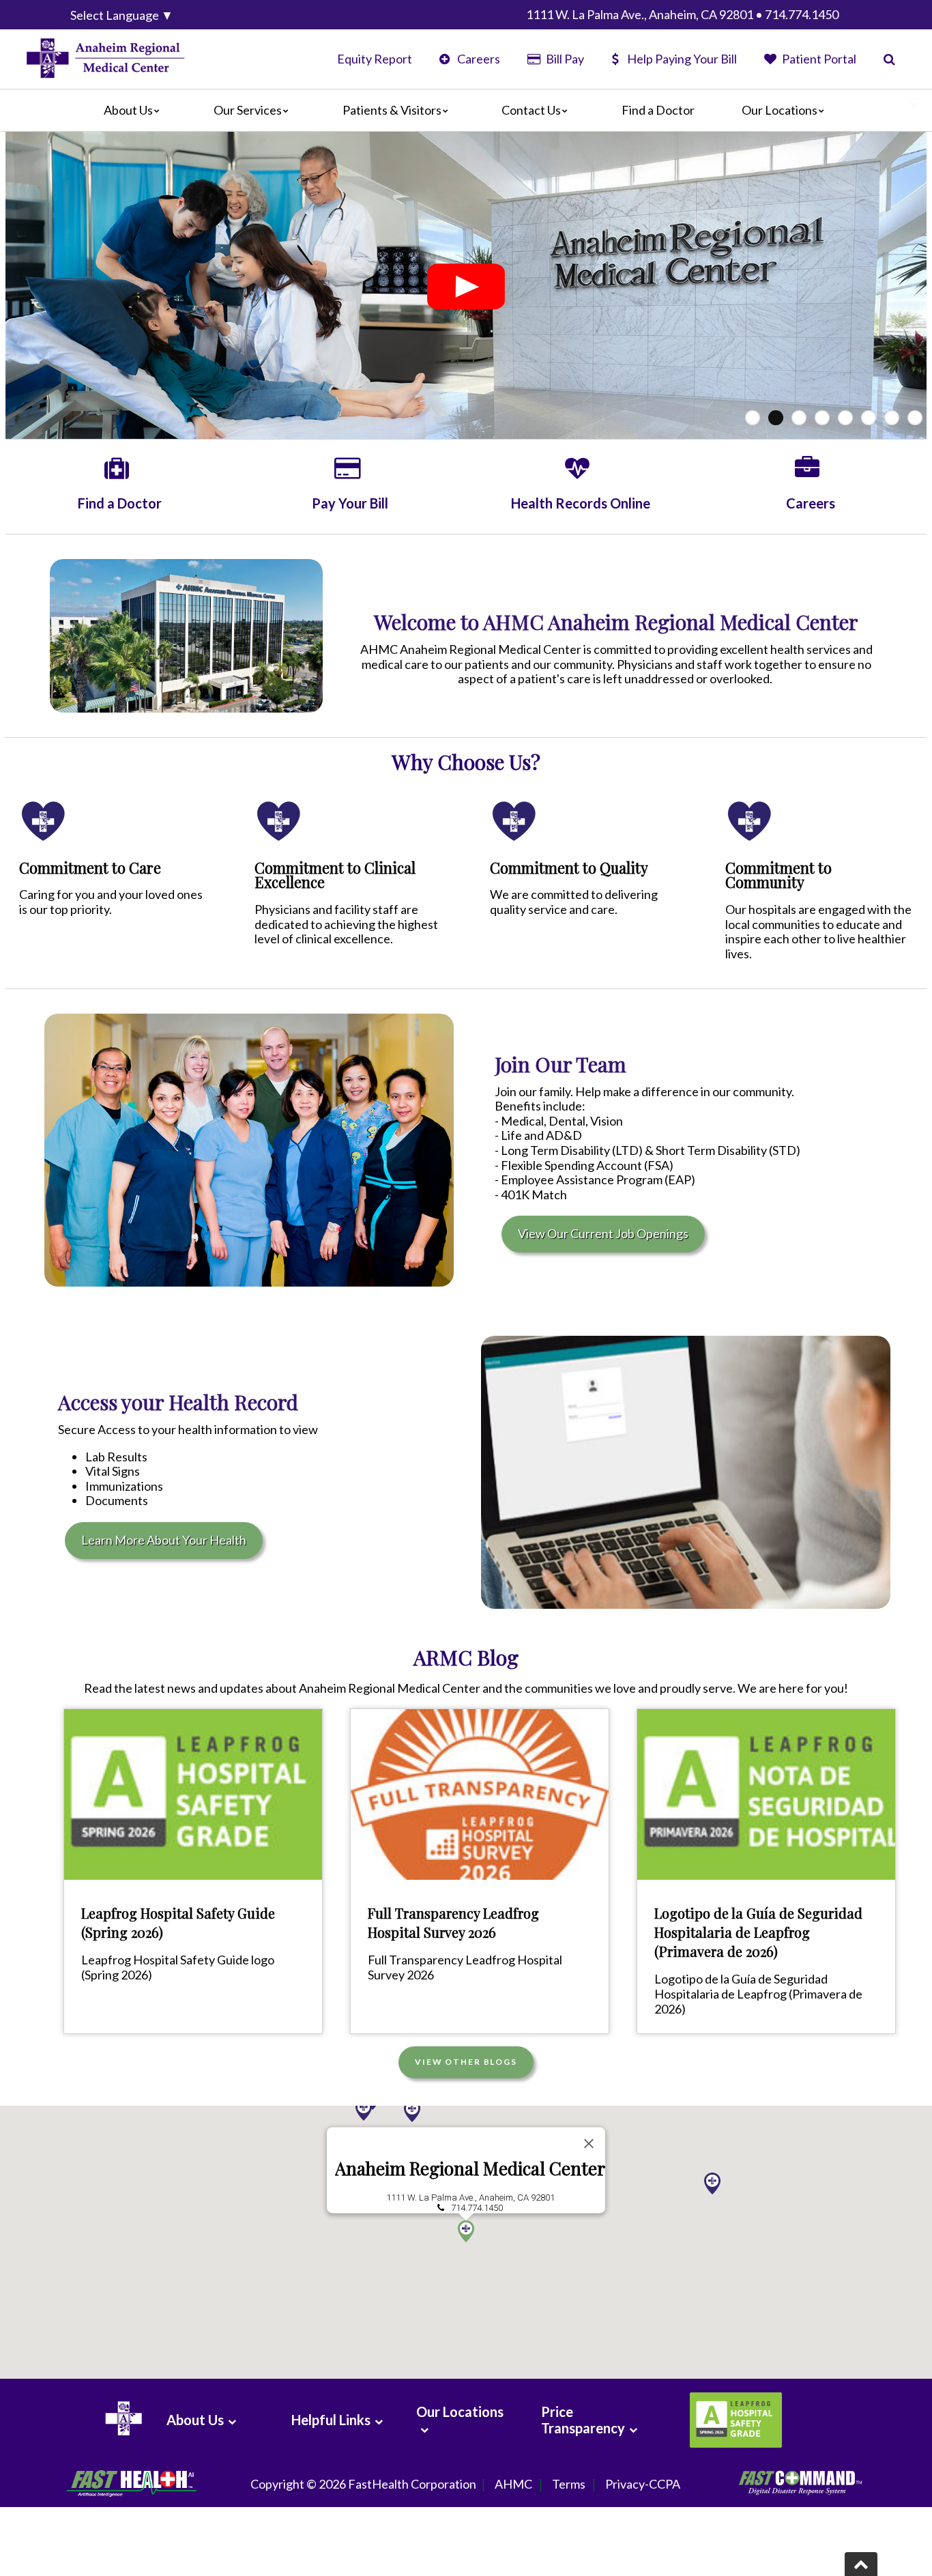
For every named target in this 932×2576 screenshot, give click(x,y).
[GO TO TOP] (861, 2564)
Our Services (248, 110)
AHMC (513, 2484)
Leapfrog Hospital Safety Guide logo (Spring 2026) (178, 1967)
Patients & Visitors (392, 110)
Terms (569, 2484)
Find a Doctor (658, 110)
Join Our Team (560, 1064)
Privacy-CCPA (643, 2484)
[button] (466, 2231)
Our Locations (780, 110)
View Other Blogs (466, 2062)
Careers (478, 59)
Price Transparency (583, 2420)
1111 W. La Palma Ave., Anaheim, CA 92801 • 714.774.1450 (682, 14)
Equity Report (375, 59)
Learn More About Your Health (164, 1540)
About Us (128, 110)
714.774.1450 (477, 2208)
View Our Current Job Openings (603, 1233)
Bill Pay (564, 59)
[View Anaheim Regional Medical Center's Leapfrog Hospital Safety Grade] (734, 2420)
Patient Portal (818, 59)
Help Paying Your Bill (682, 59)
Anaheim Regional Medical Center (470, 2168)
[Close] (589, 2143)
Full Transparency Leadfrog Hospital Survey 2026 (453, 1922)
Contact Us (531, 110)
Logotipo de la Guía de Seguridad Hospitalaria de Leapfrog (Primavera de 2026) (758, 1932)
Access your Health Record (178, 1402)
